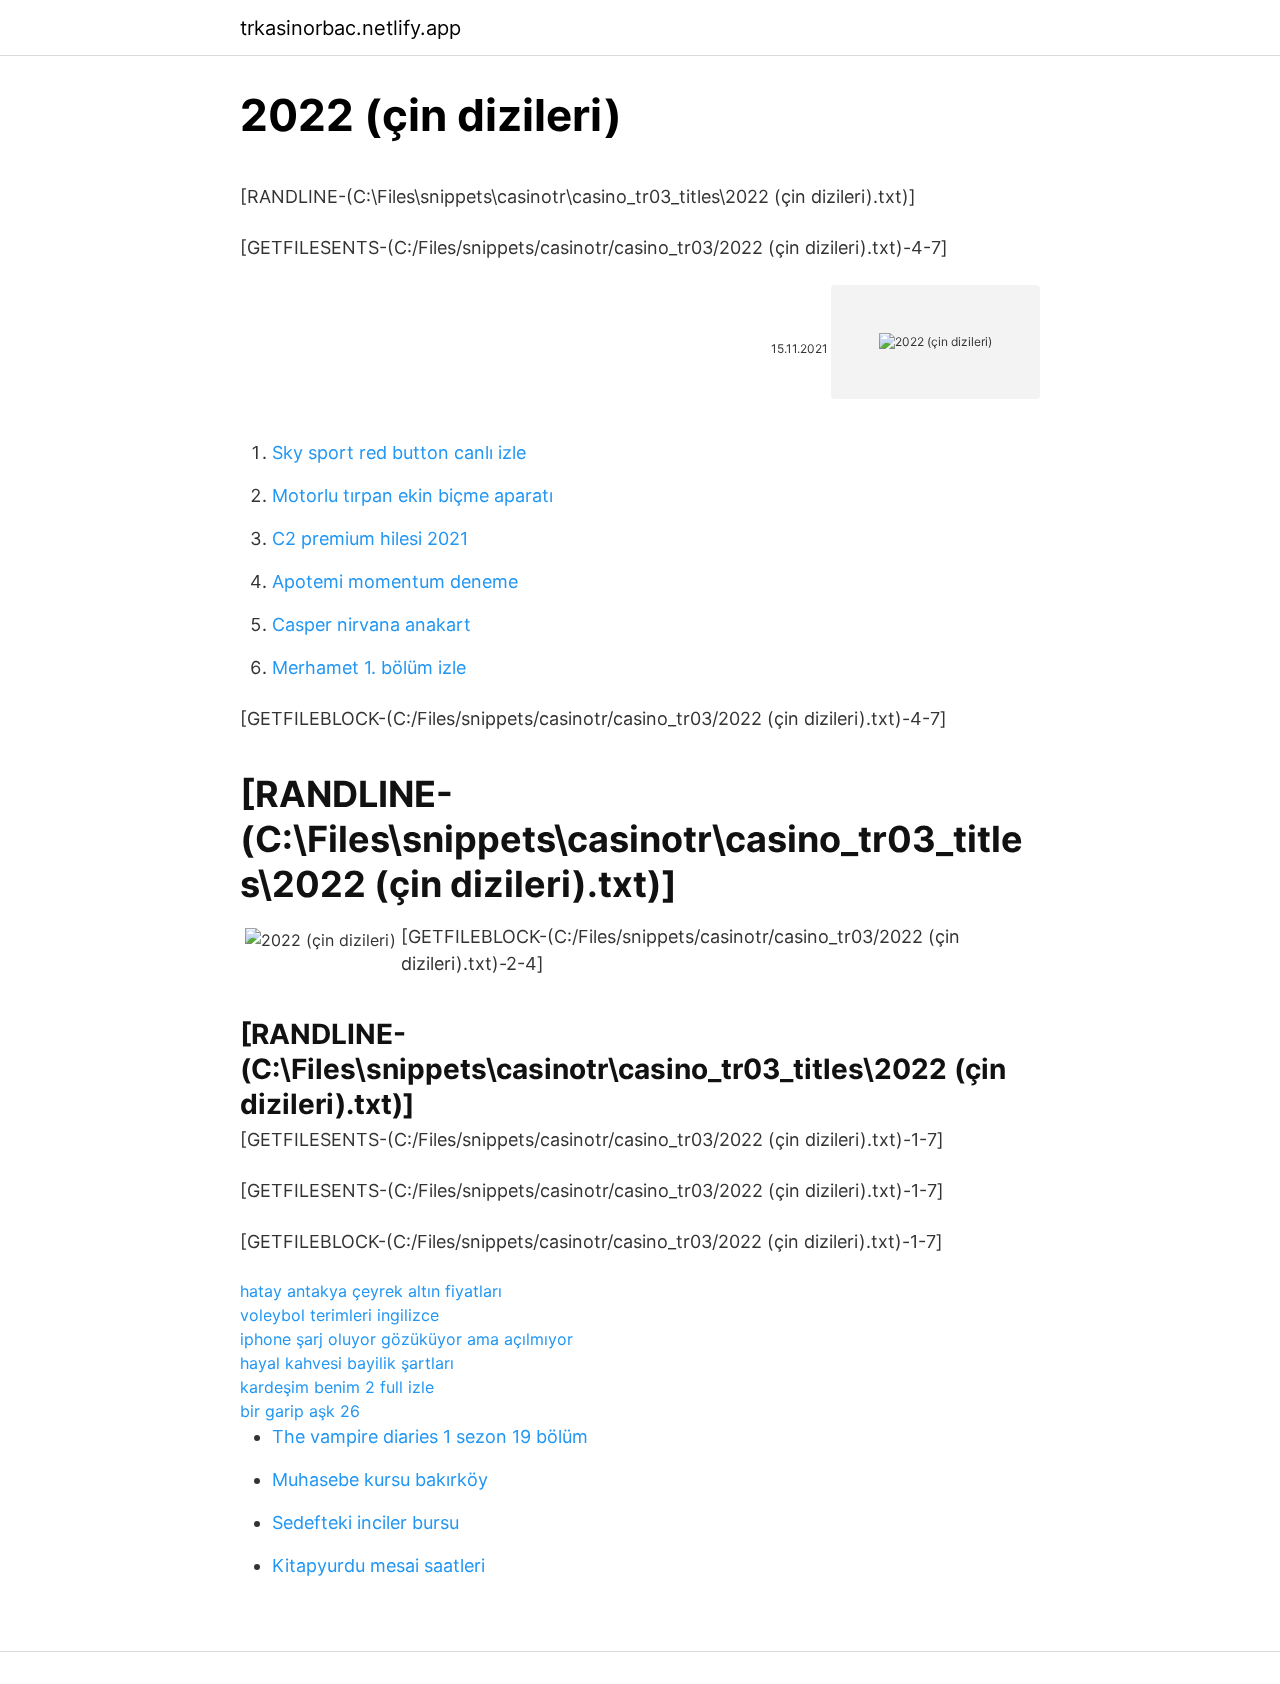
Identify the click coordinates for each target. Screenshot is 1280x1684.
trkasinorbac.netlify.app (350, 28)
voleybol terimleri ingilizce (339, 1315)
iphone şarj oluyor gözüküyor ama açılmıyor (406, 1339)
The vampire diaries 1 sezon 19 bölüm (430, 1436)
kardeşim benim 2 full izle (337, 1387)
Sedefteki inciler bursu (365, 1522)
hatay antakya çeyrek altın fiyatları (371, 1291)
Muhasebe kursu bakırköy (380, 1479)
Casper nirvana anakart (371, 624)
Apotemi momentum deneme (395, 581)
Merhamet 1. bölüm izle (369, 667)
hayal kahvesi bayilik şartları (347, 1363)
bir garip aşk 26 (300, 1411)
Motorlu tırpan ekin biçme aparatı (412, 495)
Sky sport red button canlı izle (399, 452)
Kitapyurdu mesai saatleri (378, 1565)
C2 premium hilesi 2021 (370, 538)
